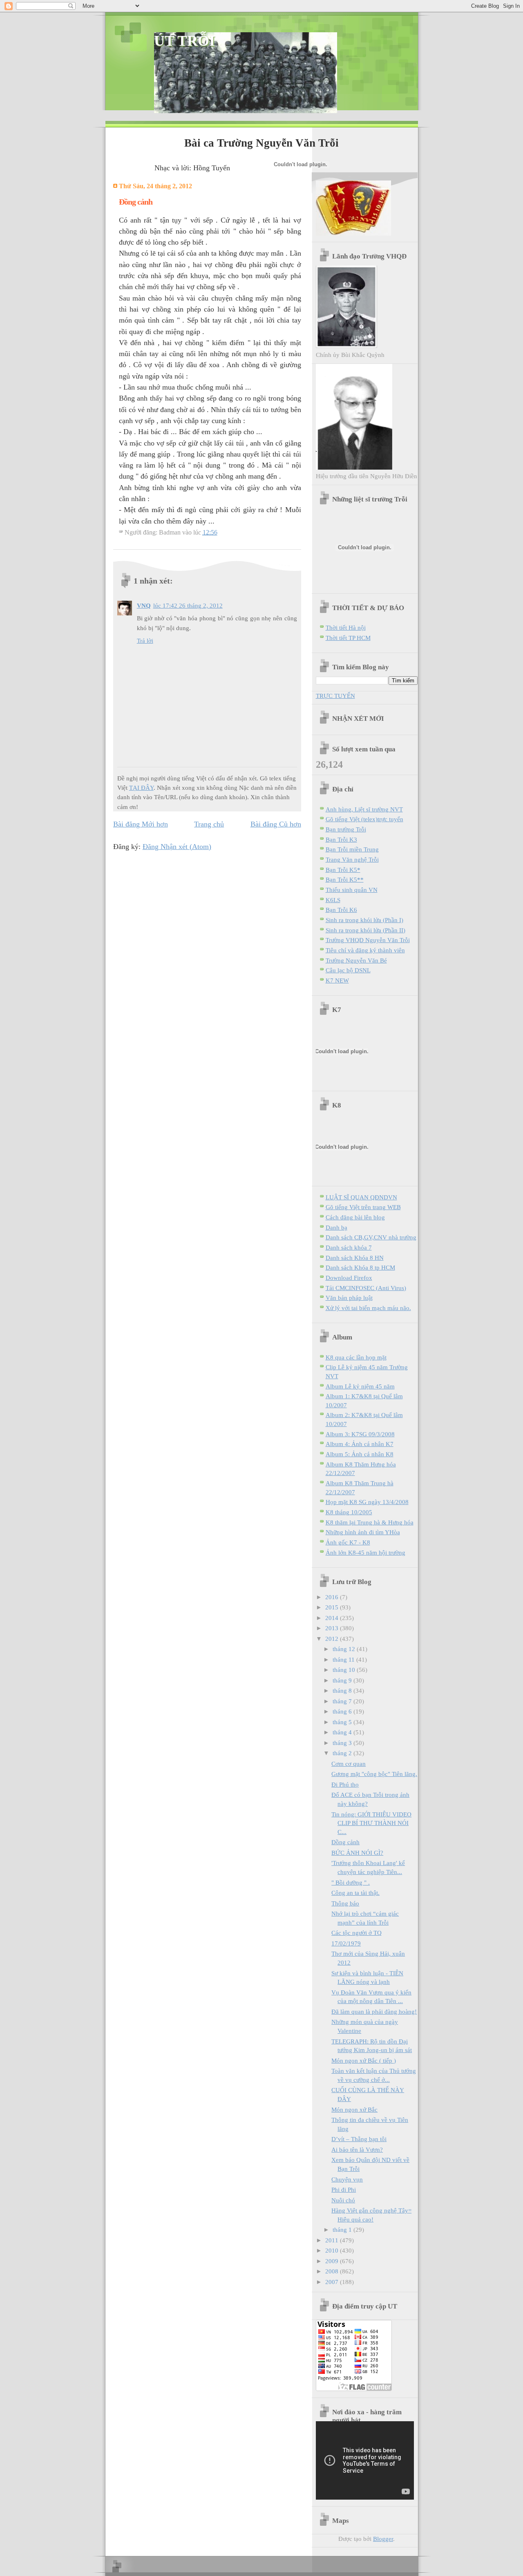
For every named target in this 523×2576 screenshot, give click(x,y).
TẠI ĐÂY (141, 788)
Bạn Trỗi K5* (343, 870)
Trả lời (145, 641)
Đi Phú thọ (345, 1784)
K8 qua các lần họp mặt (356, 1357)
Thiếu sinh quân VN (352, 890)
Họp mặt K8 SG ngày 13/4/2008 (367, 1502)
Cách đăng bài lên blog (355, 1217)
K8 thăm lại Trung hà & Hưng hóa (370, 1522)
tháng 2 (343, 1753)
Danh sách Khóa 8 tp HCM (360, 1267)
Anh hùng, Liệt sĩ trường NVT (364, 809)
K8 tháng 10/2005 (349, 1512)
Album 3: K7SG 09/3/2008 (360, 1434)
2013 (333, 1628)
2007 (333, 2282)
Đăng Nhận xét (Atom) (177, 847)
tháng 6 (343, 1711)
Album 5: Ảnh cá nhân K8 (360, 1454)
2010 (333, 2250)
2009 (333, 2261)
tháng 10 (345, 1670)
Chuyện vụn (347, 2179)
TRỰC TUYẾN (335, 696)
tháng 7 (343, 1701)
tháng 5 (343, 1722)
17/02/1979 (346, 1943)
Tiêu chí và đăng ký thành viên (365, 950)
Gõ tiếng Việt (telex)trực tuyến (364, 819)
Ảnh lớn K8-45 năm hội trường (365, 1552)
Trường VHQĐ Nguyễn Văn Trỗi (368, 940)
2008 (333, 2271)
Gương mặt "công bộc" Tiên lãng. (374, 1774)
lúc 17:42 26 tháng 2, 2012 (188, 605)
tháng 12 (345, 1649)
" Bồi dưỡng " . (351, 1882)
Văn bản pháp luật (349, 1298)
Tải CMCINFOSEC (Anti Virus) (366, 1288)
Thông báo (345, 1903)
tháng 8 (343, 1690)
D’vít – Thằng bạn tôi (359, 2139)
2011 (333, 2240)
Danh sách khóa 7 (349, 1247)
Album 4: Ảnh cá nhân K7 (360, 1444)
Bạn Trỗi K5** (345, 879)
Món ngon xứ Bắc (354, 2109)
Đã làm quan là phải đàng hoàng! (374, 2011)
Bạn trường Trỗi (346, 829)
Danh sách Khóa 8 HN (355, 1258)
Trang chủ (209, 824)
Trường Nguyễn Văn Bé (356, 960)
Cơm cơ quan (349, 1764)
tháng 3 (343, 1743)
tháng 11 (344, 1659)
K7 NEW (337, 980)
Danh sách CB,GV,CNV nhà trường (371, 1237)
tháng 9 (343, 1680)
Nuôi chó (343, 2200)
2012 (333, 1639)
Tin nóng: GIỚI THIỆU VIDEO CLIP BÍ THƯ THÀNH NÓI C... (371, 1823)
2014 (333, 1618)
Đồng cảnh (345, 1842)
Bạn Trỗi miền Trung (352, 849)
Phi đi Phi (344, 2189)
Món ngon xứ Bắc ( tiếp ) (364, 2060)
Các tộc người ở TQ (356, 1933)
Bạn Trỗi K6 (341, 910)
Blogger (383, 2539)
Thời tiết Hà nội (346, 627)
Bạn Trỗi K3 (341, 839)
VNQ (144, 605)
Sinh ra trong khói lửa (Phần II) (365, 930)
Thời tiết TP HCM (348, 638)
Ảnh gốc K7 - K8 (348, 1542)
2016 (333, 1597)
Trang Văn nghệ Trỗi (352, 859)
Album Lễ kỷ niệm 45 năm (360, 1386)
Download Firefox (349, 1278)
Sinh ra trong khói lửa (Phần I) (364, 920)
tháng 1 (343, 2229)
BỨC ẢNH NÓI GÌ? (357, 1853)
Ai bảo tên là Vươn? (357, 2149)
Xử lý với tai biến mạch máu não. (368, 1308)
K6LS (333, 900)
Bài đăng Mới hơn (141, 824)
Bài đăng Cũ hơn (276, 824)
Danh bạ (336, 1227)
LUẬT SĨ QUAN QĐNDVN (361, 1197)
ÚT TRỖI (184, 41)
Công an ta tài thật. (355, 1893)
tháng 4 (343, 1732)
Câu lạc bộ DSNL (348, 970)
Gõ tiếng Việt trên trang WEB (363, 1207)
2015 (333, 1607)
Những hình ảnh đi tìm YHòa (363, 1532)
